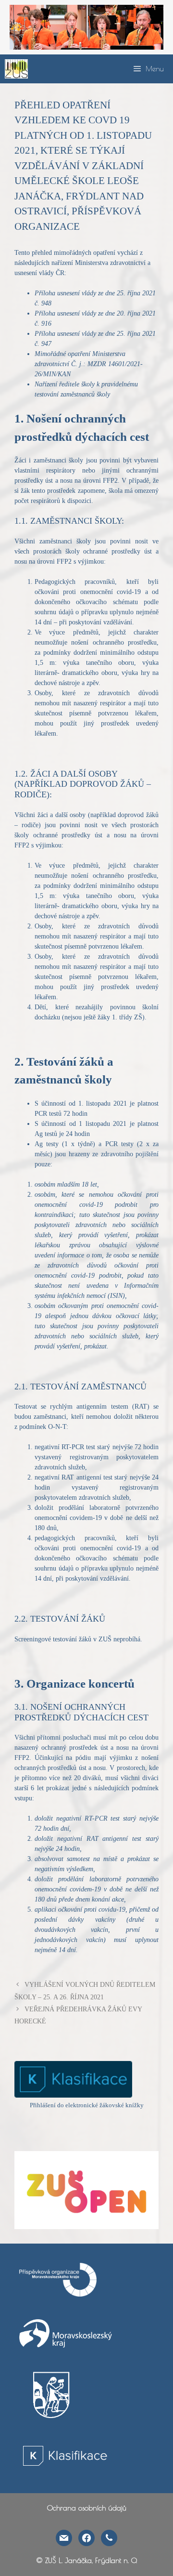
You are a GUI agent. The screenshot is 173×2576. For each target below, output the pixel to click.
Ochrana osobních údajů (87, 2508)
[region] (86, 27)
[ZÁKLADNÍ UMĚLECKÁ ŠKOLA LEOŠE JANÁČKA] (16, 69)
